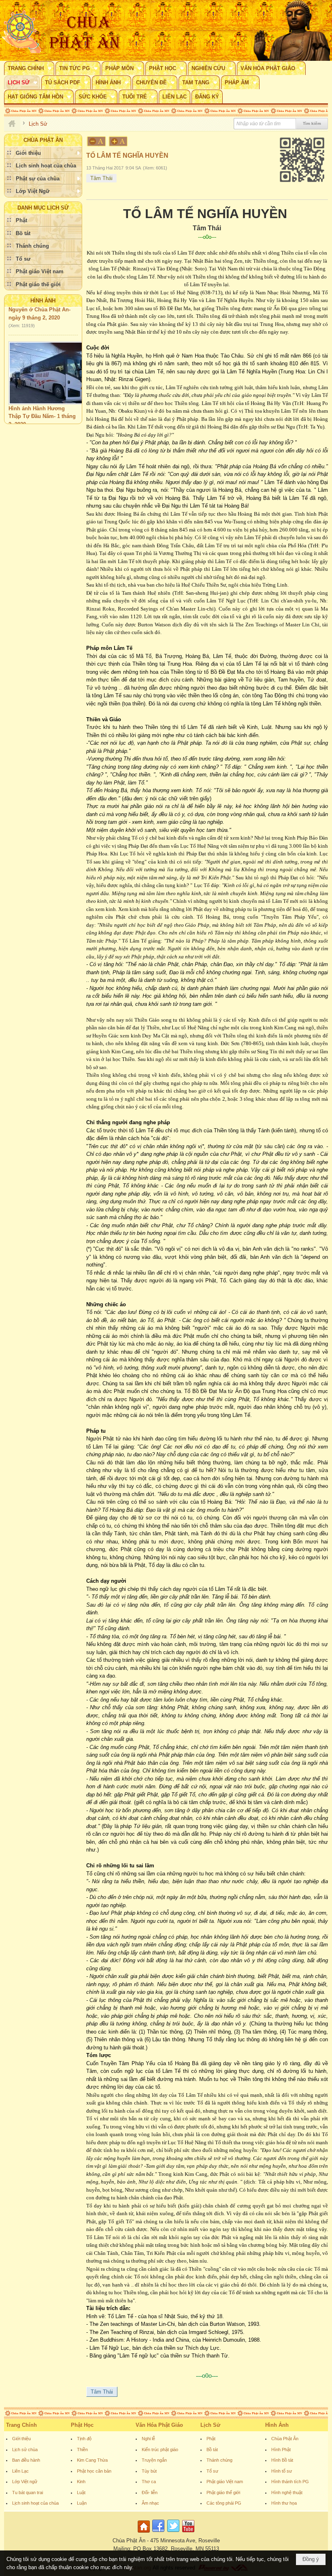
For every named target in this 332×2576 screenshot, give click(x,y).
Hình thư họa (284, 2503)
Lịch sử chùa (25, 2450)
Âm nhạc (150, 2503)
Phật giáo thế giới (223, 2492)
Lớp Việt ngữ (25, 2482)
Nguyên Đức (23, 418)
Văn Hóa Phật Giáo (159, 2425)
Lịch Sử (210, 2425)
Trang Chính (21, 2425)
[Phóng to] (119, 141)
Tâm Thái (101, 178)
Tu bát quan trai (28, 2492)
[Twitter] (173, 2533)
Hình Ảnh (43, 301)
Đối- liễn (150, 2492)
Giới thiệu (21, 2439)
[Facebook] (158, 2533)
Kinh (81, 2482)
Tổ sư (212, 2471)
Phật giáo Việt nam (225, 2482)
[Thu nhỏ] (96, 141)
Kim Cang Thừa (92, 2460)
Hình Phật (281, 2450)
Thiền (82, 2450)
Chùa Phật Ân (285, 2439)
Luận (82, 2503)
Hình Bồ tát (282, 2460)
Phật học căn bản (94, 2471)
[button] (29, 68)
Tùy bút (149, 2471)
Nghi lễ (148, 2439)
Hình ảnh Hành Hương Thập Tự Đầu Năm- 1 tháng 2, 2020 (42, 401)
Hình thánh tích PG (290, 2482)
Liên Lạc (20, 2471)
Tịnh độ (84, 2439)
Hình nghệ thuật (287, 2492)
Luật (81, 2492)
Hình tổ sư (282, 2471)
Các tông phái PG (224, 2503)
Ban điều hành (26, 2460)
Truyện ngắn (154, 2460)
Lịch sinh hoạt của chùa (35, 2503)
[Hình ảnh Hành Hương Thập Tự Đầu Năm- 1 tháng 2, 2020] (50, 358)
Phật (211, 2439)
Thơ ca (149, 2482)
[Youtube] (188, 2533)
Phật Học (82, 2425)
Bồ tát (212, 2450)
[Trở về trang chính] (145, 2533)
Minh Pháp (55, 418)
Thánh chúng (219, 2460)
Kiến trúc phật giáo (160, 2450)
